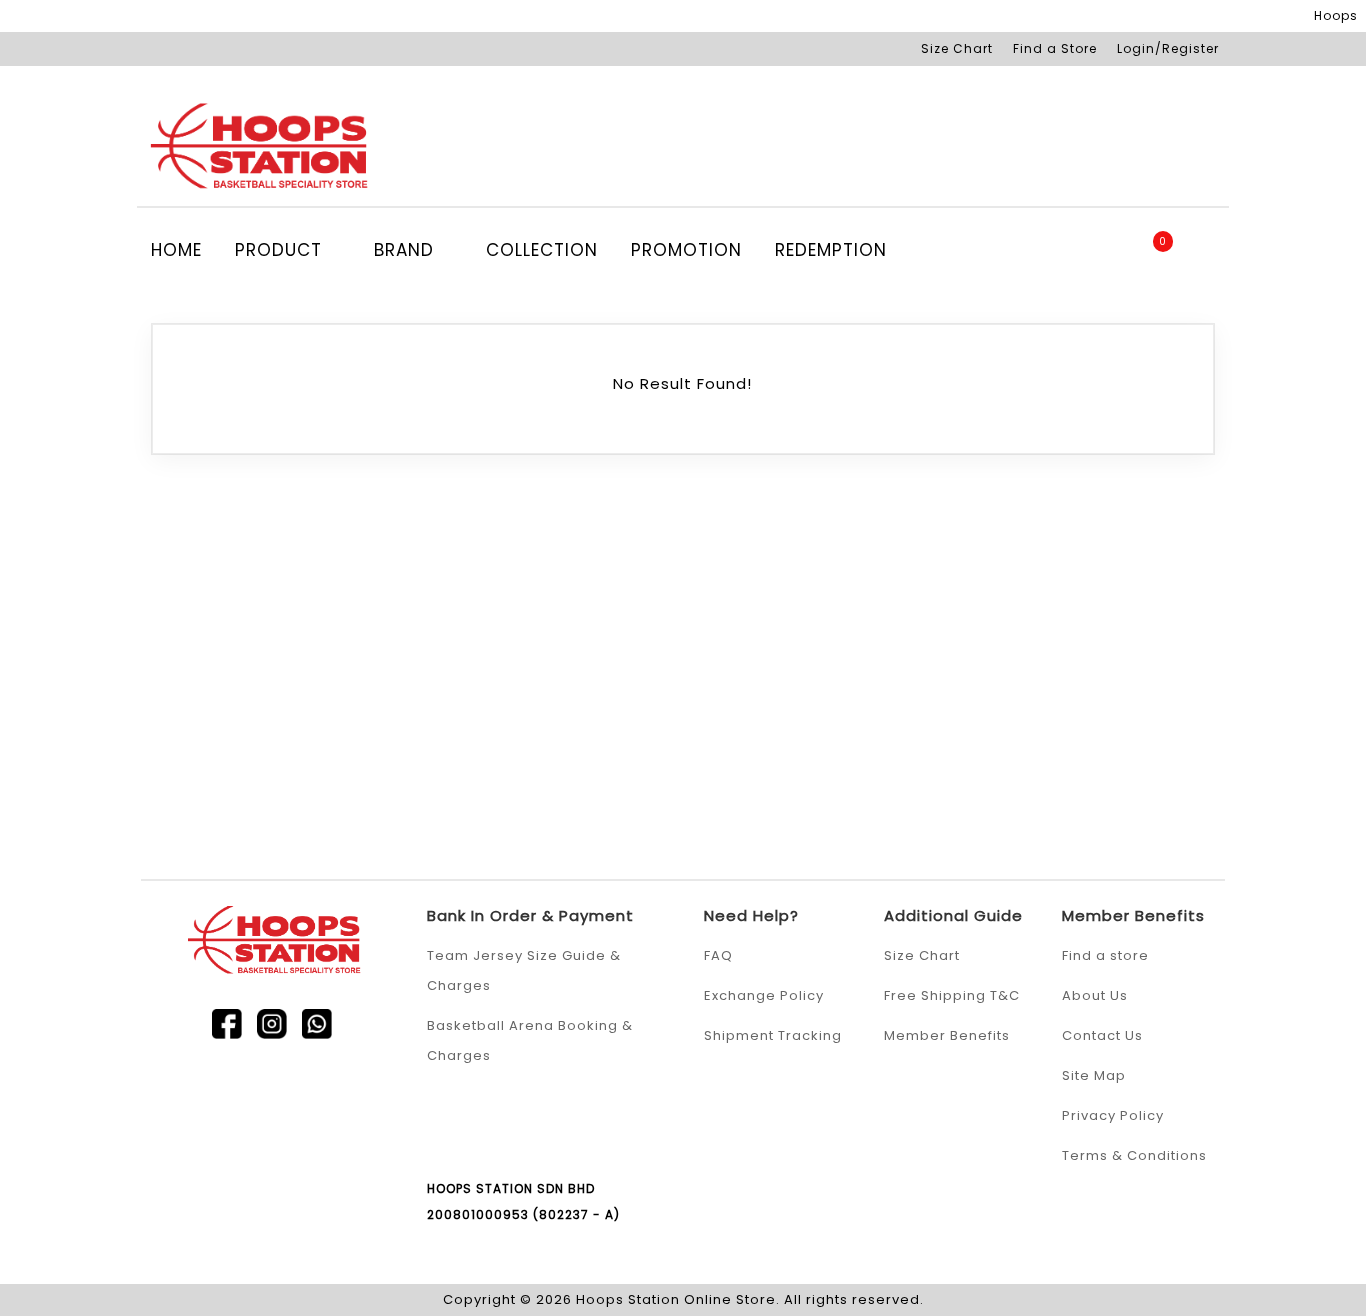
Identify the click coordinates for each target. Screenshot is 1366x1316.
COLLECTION (542, 250)
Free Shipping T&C (952, 995)
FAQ (718, 955)
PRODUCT (281, 250)
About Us (1095, 995)
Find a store (1105, 955)
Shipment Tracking (773, 1035)
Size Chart (957, 48)
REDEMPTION (831, 250)
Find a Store (1055, 48)
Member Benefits (947, 1035)
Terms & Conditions (1134, 1155)
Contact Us (1102, 1035)
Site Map (1094, 1075)
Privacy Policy (1113, 1115)
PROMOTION (686, 250)
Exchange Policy (764, 995)
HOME (176, 250)
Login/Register (1168, 48)
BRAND (407, 250)
